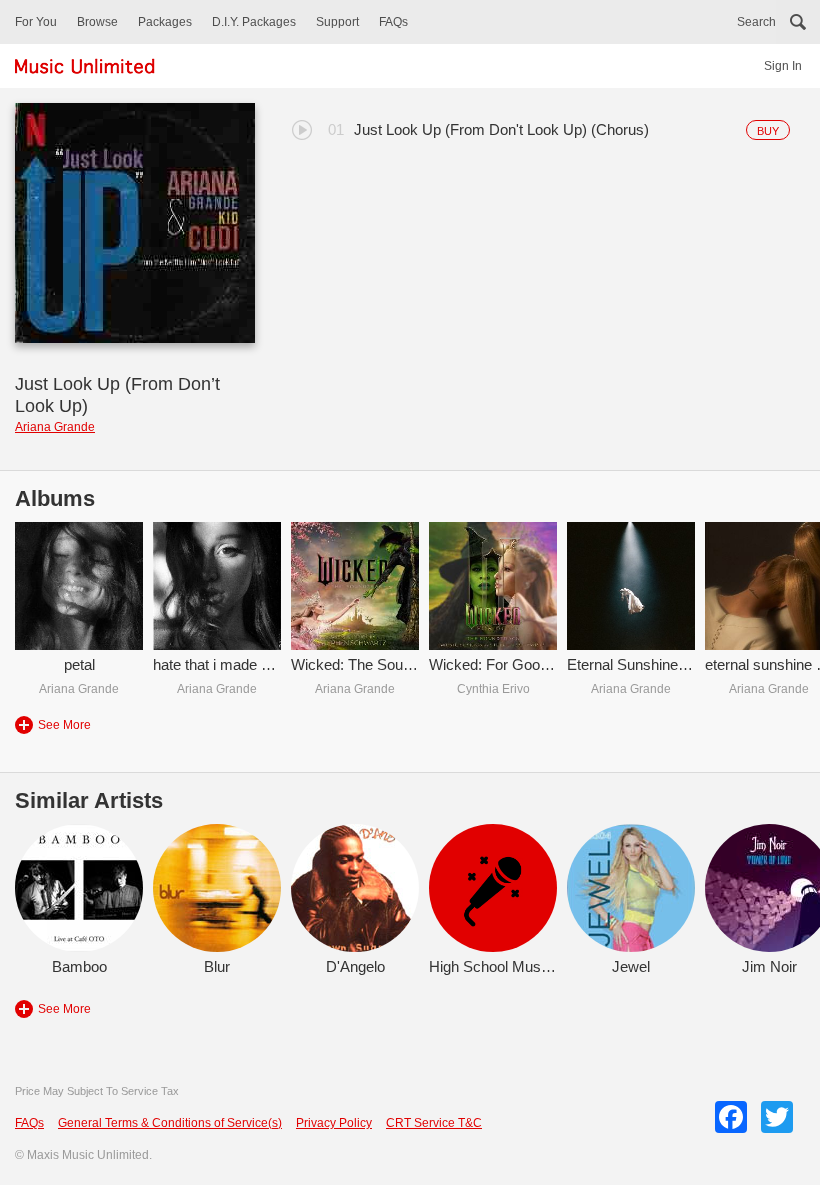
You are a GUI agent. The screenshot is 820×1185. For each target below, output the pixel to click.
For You (36, 22)
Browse (97, 22)
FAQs (393, 22)
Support (337, 22)
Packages (165, 22)
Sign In (783, 66)
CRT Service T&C (434, 1123)
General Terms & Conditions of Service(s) (170, 1123)
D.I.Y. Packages (254, 22)
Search (756, 22)
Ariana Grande (55, 427)
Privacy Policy (334, 1123)
